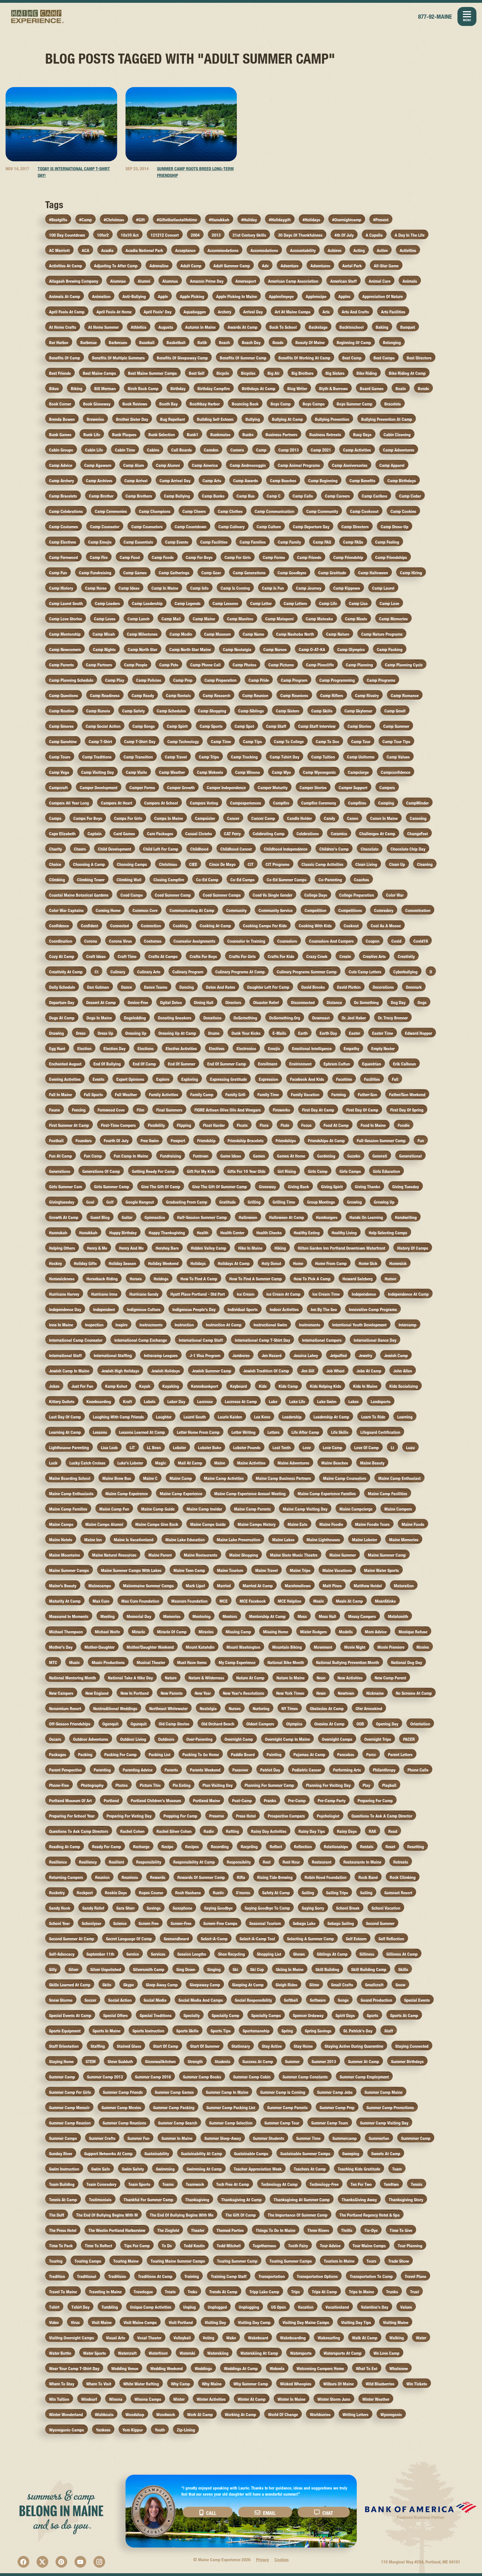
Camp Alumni (168, 465)
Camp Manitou (240, 619)
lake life (297, 1402)
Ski (235, 1969)
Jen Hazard (272, 1356)
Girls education (386, 1171)
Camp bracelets (63, 496)
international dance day (375, 1340)
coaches (361, 880)
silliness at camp (402, 1954)
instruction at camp (224, 1325)
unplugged (217, 2307)
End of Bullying (107, 1064)
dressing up (136, 1033)
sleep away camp (162, 1985)
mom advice (376, 1632)
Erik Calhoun (404, 1064)
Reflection (303, 1847)
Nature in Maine (291, 1678)
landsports (381, 1402)
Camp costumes (64, 527)
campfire (281, 803)
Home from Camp (331, 1263)
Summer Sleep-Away (223, 2138)
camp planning (359, 665)
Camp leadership (147, 603)
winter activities (211, 2399)
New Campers (61, 1693)
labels (150, 1402)
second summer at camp (72, 1939)
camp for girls (238, 557)
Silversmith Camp (149, 1969)
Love (307, 1448)
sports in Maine (107, 2031)
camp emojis (100, 542)
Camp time (221, 742)
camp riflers (332, 696)
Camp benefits (362, 481)
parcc (371, 1755)
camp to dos (327, 742)
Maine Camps (61, 1524)
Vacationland (337, 2307)
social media (155, 2000)
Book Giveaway (97, 404)
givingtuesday (62, 1202)
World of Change (283, 2415)
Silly (53, 1969)
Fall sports (93, 1095)
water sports (95, 2353)
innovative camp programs (373, 1309)
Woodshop (135, 2415)
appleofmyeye (281, 297)
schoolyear (91, 1923)
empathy (351, 1049)
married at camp (258, 1586)
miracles (206, 1632)
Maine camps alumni (104, 1524)
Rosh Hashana (188, 1893)
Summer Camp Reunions (124, 2123)
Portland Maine (207, 1801)
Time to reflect (98, 2246)
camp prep (183, 680)
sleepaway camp (205, 1985)
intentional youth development (359, 1325)
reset (390, 1847)
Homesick (398, 1263)
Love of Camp (367, 1448)
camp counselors (147, 527)
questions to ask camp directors (79, 1831)
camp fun (58, 573)
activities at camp (66, 266)
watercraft (127, 2353)
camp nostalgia (237, 650)
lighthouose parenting (69, 1448)
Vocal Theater (149, 2338)
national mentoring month (73, 1678)
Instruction (184, 1325)
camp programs (381, 680)
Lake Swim (327, 1402)
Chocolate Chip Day (408, 849)
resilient (116, 1862)
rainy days (347, 1831)
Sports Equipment (65, 2031)
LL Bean (154, 1448)
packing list (160, 1755)
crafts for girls (242, 956)
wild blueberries (380, 2384)
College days (316, 895)
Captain (95, 834)
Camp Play (115, 680)
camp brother (101, 496)
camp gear (211, 573)
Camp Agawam (98, 465)
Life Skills (340, 1432)
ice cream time (326, 1294)
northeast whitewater (168, 1709)
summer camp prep (337, 2108)
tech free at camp (233, 2184)
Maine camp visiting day (305, 1509)
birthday (178, 389)
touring (56, 2261)
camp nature (338, 634)
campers (387, 788)
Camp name (253, 634)
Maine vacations (337, 1570)
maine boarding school (70, 1478)
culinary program (188, 972)
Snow (400, 1985)
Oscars (55, 1739)
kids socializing (404, 1386)
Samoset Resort (398, 1893)
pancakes (346, 1755)
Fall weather (126, 1095)
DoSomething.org (285, 1018)
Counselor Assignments (194, 941)
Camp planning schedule (71, 680)
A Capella (374, 235)
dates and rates (220, 987)
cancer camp (263, 818)
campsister (205, 818)
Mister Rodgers (314, 1632)
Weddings (203, 2369)
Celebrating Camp (269, 834)
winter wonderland (66, 2415)
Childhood (199, 849)
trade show (399, 2261)
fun (421, 1141)
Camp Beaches (283, 481)
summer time (308, 2138)
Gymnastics (155, 1217)
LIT (132, 1448)
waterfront (158, 2353)
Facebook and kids (307, 1079)
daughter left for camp (268, 987)
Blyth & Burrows (333, 389)
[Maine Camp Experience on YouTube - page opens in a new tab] (80, 2562)
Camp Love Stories (66, 619)
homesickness (62, 1279)
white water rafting (141, 2384)
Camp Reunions (294, 696)
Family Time (268, 1095)
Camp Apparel (392, 465)
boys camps (314, 404)
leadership (292, 1417)
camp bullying (177, 496)
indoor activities (284, 1309)
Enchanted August (65, 1064)
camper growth (181, 788)
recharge (141, 1847)
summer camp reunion (70, 2123)
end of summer (182, 1064)
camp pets (169, 665)
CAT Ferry (232, 834)
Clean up (397, 864)
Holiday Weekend (163, 1263)
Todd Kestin (194, 2246)
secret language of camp (129, 1939)
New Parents (172, 1693)
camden (211, 450)
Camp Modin (181, 634)
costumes (153, 941)
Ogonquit (110, 1724)
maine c (150, 1478)
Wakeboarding (293, 2338)
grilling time (284, 1202)
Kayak (145, 1386)
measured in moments (69, 1616)
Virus (75, 2322)
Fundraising (171, 1156)
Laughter (164, 1417)
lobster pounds (247, 1448)
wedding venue (125, 2369)
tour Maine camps (369, 2246)
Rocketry (57, 1893)
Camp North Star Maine (190, 650)
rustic (218, 1893)
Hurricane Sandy (144, 1294)
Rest (267, 1862)
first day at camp (318, 1110)
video (54, 2322)
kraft (127, 1402)
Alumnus (170, 281)
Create (345, 956)
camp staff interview (317, 726)
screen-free (181, 1923)
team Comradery (101, 2184)
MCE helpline (290, 1601)
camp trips (209, 757)
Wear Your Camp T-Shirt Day (74, 2369)
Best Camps (384, 358)
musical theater (151, 1662)
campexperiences (246, 803)
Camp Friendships (391, 557)
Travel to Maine (63, 2292)
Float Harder (214, 1125)
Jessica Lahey (306, 1356)
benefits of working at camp (304, 358)
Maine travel (267, 1570)
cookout (351, 926)
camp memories (393, 619)
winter (179, 2399)
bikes (54, 389)
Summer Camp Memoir (69, 2108)
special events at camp (70, 2016)
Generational (410, 1156)
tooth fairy (298, 2246)
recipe (167, 1847)
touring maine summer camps (178, 2261)
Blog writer (297, 389)
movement (323, 1647)
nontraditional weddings (115, 1709)
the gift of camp (241, 2215)
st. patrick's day (358, 2031)
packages (58, 1755)
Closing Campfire (169, 880)
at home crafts (63, 327)
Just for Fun (82, 1386)
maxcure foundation (189, 1601)
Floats (242, 1125)
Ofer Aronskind (369, 1709)
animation (101, 297)
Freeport (178, 1141)
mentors (230, 1616)
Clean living (366, 864)
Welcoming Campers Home (320, 2369)
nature (171, 1678)
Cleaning (425, 864)
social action (120, 2000)
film (140, 1110)
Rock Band (368, 1877)
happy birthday (123, 1233)
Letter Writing (244, 1432)
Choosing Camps (132, 864)
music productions (108, 1662)
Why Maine (212, 2384)
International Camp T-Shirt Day (262, 1340)
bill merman (105, 389)
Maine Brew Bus (117, 1478)
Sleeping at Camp (248, 1985)
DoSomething (245, 1018)
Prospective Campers (286, 1816)
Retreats (401, 1862)
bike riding (367, 373)
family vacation (305, 1095)
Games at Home (291, 1156)
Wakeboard (258, 2338)
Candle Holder (299, 818)
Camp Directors (355, 527)
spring (287, 2031)
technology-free (324, 2184)
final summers (169, 1110)
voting (209, 2338)
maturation (404, 1586)
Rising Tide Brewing (275, 1877)
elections (146, 1049)
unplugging (249, 2307)
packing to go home (201, 1755)
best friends (60, 373)
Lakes (354, 1402)
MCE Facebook (253, 1601)
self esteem (356, 1939)
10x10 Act (130, 235)
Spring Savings (318, 2031)
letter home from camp (198, 1432)
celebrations (308, 834)
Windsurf (89, 2399)
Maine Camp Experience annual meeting (250, 1494)
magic (161, 1463)
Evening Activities (65, 1079)
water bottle (60, 2353)
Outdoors (166, 1739)
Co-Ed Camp (207, 880)
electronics (246, 1049)
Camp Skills (322, 711)
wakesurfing (329, 2338)
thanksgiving (197, 2200)
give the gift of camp (161, 1187)
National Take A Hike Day (130, 1678)
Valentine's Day (375, 2307)
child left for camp (161, 849)
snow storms (61, 2000)
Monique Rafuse (413, 1632)
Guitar (127, 1217)
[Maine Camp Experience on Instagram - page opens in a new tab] (99, 2562)
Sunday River (61, 2154)
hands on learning (366, 1217)
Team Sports (139, 2184)
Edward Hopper (419, 1033)
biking (77, 389)
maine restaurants (201, 1555)
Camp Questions (64, 696)
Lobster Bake (210, 1448)
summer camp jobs (335, 2092)
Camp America (205, 465)
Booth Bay (168, 404)
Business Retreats (325, 435)
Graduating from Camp (187, 1202)
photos (122, 1785)
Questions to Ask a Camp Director (382, 1816)
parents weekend (205, 1770)
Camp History (61, 588)
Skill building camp (369, 1969)
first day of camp (362, 1110)
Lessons (100, 1432)
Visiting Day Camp (254, 2322)
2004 (195, 235)
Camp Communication (274, 511)
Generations (60, 1171)
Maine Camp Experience (38, 16)
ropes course (151, 1893)
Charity (56, 849)
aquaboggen (195, 312)
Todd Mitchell (229, 2246)
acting (359, 250)
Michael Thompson (66, 1632)
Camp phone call (205, 665)
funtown (201, 1156)
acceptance (185, 250)
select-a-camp (214, 1939)
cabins (153, 450)
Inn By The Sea (324, 1309)
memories (172, 1616)
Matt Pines (332, 1586)
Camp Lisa (358, 603)
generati (380, 1156)
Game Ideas (231, 1156)
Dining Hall (204, 1003)
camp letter (261, 603)
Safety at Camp (276, 1893)
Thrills (347, 2230)
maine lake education (185, 1540)
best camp (352, 358)
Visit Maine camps (140, 2322)
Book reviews (135, 404)
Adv (265, 266)
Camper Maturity (273, 788)
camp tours (60, 757)
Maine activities (251, 1463)
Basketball (176, 343)
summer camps (63, 2138)
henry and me (131, 1248)
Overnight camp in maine (287, 1739)
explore (163, 1079)
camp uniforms (361, 757)
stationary (241, 2046)
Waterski (187, 2353)
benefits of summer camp (243, 358)
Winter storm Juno (334, 2399)
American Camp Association (293, 281)
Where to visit (99, 2384)
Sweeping (351, 2154)
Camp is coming (235, 588)
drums (214, 1033)
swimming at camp (204, 2169)
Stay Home (303, 2046)
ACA (85, 250)
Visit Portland (181, 2322)
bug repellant (173, 419)
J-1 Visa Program (205, 1356)
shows (299, 1954)
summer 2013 (324, 2062)
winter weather (376, 2399)
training (192, 2276)
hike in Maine (250, 1248)
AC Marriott (59, 250)
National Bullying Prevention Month (348, 1662)
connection (151, 926)
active (382, 250)
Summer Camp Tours (330, 2123)
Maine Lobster (365, 1540)
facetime (344, 1079)
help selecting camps (388, 1233)
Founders (84, 1141)
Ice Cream (246, 1294)
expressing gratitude (228, 1079)
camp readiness (105, 696)
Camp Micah (104, 634)
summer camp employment (364, 2077)
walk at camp (365, 2338)
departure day (62, 1003)
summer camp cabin (252, 2077)
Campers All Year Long (69, 803)
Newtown (346, 1693)
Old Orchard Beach (218, 1724)
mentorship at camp (267, 1616)
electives (217, 1049)
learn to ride (373, 1417)
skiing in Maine (290, 1969)
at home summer (103, 327)
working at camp (240, 2415)
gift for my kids (201, 1171)
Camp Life (328, 603)
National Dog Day (407, 1662)
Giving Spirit (332, 1187)
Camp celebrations (66, 511)
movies (423, 1647)
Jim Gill (308, 1371)
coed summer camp (173, 895)
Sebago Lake (304, 1923)
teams (168, 2184)
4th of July (344, 235)
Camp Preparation (220, 680)
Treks (192, 2292)
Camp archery (62, 481)
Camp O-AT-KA (312, 650)
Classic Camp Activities (322, 864)
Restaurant (322, 1862)
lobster (179, 1448)
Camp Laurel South (66, 603)
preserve (217, 1816)
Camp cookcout (364, 511)
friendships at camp (326, 1141)
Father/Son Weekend (407, 1095)
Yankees (103, 2430)
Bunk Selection (162, 435)
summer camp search (178, 2123)
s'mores (243, 1893)
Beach (224, 343)
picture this (150, 1785)
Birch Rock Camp (143, 389)
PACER (409, 1739)
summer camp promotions (390, 2108)
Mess (302, 1616)
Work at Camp (200, 2415)
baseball (147, 343)
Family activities (164, 1095)
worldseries (320, 2415)
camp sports (211, 726)
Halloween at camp (287, 1217)
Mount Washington (243, 1647)
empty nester (383, 1049)
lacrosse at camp (241, 1402)
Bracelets (393, 404)
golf (110, 1202)
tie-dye (371, 2230)
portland (111, 1801)
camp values (398, 757)
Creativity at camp (66, 972)
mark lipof (195, 1586)
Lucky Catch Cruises (87, 1463)
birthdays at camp (259, 389)
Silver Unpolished (106, 1969)
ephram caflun (337, 1064)
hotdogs (161, 1279)
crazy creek (317, 956)
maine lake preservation (238, 1540)
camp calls (303, 496)
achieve (335, 250)
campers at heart (117, 803)
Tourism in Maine (339, 2261)
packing (85, 1755)
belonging (392, 343)
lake (273, 1402)
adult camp (191, 266)
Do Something (366, 1003)
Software (318, 2000)
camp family (289, 542)
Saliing (366, 1893)
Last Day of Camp (65, 1417)
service (133, 1954)
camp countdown (191, 527)
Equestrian (372, 1064)
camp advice (61, 465)
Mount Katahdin (200, 1647)
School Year (59, 1923)
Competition (315, 910)
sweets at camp (386, 2154)
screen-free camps (220, 1923)
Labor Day (176, 1402)
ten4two (391, 2184)
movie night (355, 1647)
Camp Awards (246, 481)
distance (334, 1003)
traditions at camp (155, 2276)
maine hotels (61, 1540)
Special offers (115, 2016)
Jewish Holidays (166, 1371)
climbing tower (91, 880)
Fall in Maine (61, 1095)
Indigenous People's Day (194, 1309)
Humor (391, 1279)
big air (273, 373)
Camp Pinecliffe (320, 665)
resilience (58, 1862)
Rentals (367, 1847)
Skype (129, 1985)
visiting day (215, 2322)
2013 (216, 235)
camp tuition (323, 757)
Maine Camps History (257, 1524)
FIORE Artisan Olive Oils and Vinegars (228, 1110)
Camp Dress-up (395, 527)
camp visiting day (97, 772)
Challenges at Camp (377, 834)
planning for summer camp (269, 1785)
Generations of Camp (101, 1171)
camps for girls (128, 818)
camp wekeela (210, 772)
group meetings (321, 1202)
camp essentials (138, 542)
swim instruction (64, 2169)
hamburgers (327, 1217)
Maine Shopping (244, 1555)
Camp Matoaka (319, 619)
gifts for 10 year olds (246, 1171)
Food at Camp (336, 1125)
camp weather (172, 772)
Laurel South (195, 1417)
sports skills (187, 2031)
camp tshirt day (285, 757)
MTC (53, 1662)
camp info (199, 588)
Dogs (422, 1003)
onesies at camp (329, 1724)
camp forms (274, 557)
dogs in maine (99, 1018)
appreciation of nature (383, 297)
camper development (99, 788)
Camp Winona (248, 772)
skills (403, 1969)
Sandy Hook (60, 1908)
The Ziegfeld (168, 2230)
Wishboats (104, 2415)
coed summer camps (222, 895)
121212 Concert (165, 235)
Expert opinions (130, 1079)
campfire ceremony (319, 803)
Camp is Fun (273, 588)
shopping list (269, 1954)
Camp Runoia (98, 711)
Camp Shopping (212, 711)
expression (268, 1079)
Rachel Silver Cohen (174, 1831)
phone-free (59, 1785)
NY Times (290, 1709)
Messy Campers (362, 1616)
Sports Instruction (148, 2031)
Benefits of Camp (65, 358)
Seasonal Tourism (265, 1923)
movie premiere (391, 1647)
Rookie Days (116, 1893)
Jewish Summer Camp (212, 1371)
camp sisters (288, 711)
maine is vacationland (134, 1540)
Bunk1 (193, 435)
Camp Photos (244, 665)
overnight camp (239, 1739)
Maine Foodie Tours (372, 1524)
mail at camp (190, 1463)
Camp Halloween (373, 573)
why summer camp (251, 2384)
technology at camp (279, 2184)
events (98, 1079)
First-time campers (118, 1125)
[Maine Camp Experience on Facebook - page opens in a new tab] (23, 2562)
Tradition (57, 2276)
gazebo (354, 1156)
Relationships (336, 1847)
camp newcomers (65, 650)
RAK (373, 1831)
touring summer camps (291, 2261)
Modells (346, 1632)
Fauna (55, 1110)
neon (321, 1678)
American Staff (344, 281)
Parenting (102, 1770)
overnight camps (337, 1739)
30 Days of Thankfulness (300, 235)
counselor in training (246, 941)
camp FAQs (353, 542)
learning (405, 1417)
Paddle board (243, 1755)
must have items (192, 1662)
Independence (364, 1294)
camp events (177, 542)
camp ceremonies (111, 511)
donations (212, 1018)
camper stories (313, 788)
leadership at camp (331, 1417)
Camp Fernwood (63, 557)
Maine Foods (413, 1524)
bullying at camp (287, 419)
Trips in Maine (361, 2292)
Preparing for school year (72, 1816)
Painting (274, 1755)
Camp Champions (155, 511)
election (84, 1049)
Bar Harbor (59, 343)
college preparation (357, 895)
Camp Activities (357, 450)
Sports (373, 2016)
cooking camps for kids (265, 926)
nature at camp (250, 1678)
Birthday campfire (214, 389)
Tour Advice (330, 2246)
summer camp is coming (283, 2092)
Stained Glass (129, 2046)
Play (366, 1785)
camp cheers (194, 511)
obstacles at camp (327, 1709)
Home (298, 1263)
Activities (408, 250)
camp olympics (351, 650)
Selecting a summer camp (310, 1939)
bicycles (248, 373)
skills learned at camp (70, 1985)
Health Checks (269, 1233)
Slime (314, 1985)
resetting (416, 1847)
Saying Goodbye (218, 1908)
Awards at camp (243, 327)
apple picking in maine (237, 297)
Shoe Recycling (232, 1954)
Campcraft (58, 788)
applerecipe (316, 297)
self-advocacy (62, 1954)
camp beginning (323, 481)
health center (232, 1233)
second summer (380, 1923)
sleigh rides (286, 1985)
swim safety (133, 2169)
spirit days (345, 2016)
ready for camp (107, 1847)
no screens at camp (414, 1693)
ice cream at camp (283, 1294)
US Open (279, 2307)
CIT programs (278, 864)
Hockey (56, 1263)
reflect (276, 1847)
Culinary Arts (149, 972)
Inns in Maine (61, 1325)
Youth (160, 2430)
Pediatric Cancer (307, 1770)
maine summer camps (69, 1570)
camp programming (337, 680)
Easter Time (383, 1033)
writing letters (356, 2415)
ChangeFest (418, 834)
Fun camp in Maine (131, 1156)
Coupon (373, 941)
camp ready (143, 696)
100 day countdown (67, 235)
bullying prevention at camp (387, 419)
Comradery (384, 910)
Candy (329, 818)
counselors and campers (331, 941)
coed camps (132, 895)
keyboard (238, 1386)
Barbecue (89, 343)
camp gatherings (174, 573)
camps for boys (88, 818)
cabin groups (61, 450)
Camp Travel (176, 757)
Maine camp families (68, 1509)
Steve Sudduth (120, 2062)
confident (90, 926)
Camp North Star (143, 650)
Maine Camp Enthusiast (399, 1478)
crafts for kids (281, 956)
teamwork (195, 2184)
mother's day (61, 1647)
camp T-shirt (100, 742)
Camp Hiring (411, 573)
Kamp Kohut (116, 1386)
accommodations (223, 250)
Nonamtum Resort (65, 1709)
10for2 (103, 235)
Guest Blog (100, 1217)
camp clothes (230, 511)
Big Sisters (335, 373)
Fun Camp (93, 1156)
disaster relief (266, 1003)
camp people (136, 665)
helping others (62, 1248)
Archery (225, 312)
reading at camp (65, 1847)
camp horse (96, 588)
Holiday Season (122, 1263)
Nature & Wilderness (206, 1678)
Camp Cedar (410, 496)
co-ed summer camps (287, 880)
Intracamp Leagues (161, 1356)
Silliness (367, 1954)
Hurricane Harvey (64, 1294)
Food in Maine (373, 1125)
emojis (274, 1049)
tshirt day (80, 2307)
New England (97, 1693)
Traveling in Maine (105, 2292)
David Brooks (313, 987)
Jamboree (241, 1356)
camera (237, 450)
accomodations (264, 250)
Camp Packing (390, 650)
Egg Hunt (57, 1049)
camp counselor (105, 527)
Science (120, 1923)
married (224, 1586)
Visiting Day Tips (356, 2322)
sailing (308, 1893)
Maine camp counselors (345, 1478)
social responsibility (253, 2000)
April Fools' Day (158, 312)
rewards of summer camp (201, 1877)
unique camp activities (151, 2307)
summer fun (138, 2138)
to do (167, 2246)
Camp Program (294, 680)
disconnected (303, 1003)
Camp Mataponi (279, 619)
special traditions (156, 2016)
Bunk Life (92, 435)
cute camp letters (365, 972)
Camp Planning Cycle (404, 665)
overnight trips (378, 1739)
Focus (306, 1125)
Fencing (79, 1110)
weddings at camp (241, 2369)
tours (371, 2261)
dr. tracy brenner (393, 1018)
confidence (59, 926)
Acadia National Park (144, 250)
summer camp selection (231, 2123)
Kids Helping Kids (326, 1386)
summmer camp (416, 2138)
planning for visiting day (328, 1785)
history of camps (413, 1248)
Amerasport (246, 281)
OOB (360, 1724)
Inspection (94, 1325)
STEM (91, 2062)
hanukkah (88, 1233)
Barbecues (118, 343)
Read (393, 1831)
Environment (300, 1064)
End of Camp (144, 1064)
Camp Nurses (275, 650)
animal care (380, 281)
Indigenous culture (144, 1309)
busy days (362, 435)
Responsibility (149, 1862)
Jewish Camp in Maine (69, 1371)
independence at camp (408, 1294)
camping (386, 803)
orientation (420, 1724)
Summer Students (269, 2138)
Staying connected (412, 2046)
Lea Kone (262, 1417)
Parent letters (400, 1755)
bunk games (60, 435)
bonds (423, 389)
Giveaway (267, 1187)
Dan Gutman (98, 987)
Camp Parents (62, 665)
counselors (287, 941)
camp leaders (107, 603)
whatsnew (399, 2369)
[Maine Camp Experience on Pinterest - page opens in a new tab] (61, 2562)
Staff (389, 2031)
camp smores (61, 726)
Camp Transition (138, 757)
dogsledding (135, 1018)
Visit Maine (102, 2322)
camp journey (309, 588)
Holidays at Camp (234, 1263)
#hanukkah (219, 220)
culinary (118, 972)
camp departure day (311, 527)
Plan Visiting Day (218, 1785)
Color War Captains (66, 910)
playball (389, 1785)
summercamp (345, 2138)
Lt (392, 1448)
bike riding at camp (407, 373)
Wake (231, 2338)
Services (158, 1954)
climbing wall (129, 880)
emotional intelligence (312, 1049)
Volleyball (182, 2338)
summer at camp (364, 2062)
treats (170, 2292)
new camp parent (390, 1678)
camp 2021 (321, 450)
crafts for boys (203, 956)
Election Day (115, 1049)
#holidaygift (280, 220)
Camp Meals (356, 619)
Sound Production (376, 2000)
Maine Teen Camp (189, 1570)
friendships (286, 1141)
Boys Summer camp (355, 404)
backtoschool (352, 327)
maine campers (398, 1509)
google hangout (140, 1202)
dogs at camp (62, 1018)
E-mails (279, 1033)
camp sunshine (63, 742)
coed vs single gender (273, 895)
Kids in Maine (365, 1386)
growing (354, 1202)
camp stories (359, 726)
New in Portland (135, 1693)
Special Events (417, 2000)
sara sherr (126, 1908)
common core (145, 910)
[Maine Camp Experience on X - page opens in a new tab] (42, 2562)
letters (273, 1432)
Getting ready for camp (153, 1171)
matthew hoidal (368, 1586)
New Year (203, 1693)
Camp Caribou (374, 496)
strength (195, 2062)
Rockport (85, 1893)
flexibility (156, 1125)
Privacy (262, 2560)
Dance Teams (156, 987)
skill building (327, 1969)
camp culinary (232, 527)
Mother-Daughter (100, 1647)
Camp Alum (134, 465)
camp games (135, 573)
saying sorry (313, 1908)
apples (344, 297)
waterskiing (218, 2353)
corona (91, 941)
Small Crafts (342, 1985)
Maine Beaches (335, 1463)
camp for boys (199, 557)
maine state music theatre (294, 1555)
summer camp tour (282, 2123)
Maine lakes (283, 1540)
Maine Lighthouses (323, 1540)
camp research (217, 696)
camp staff (276, 726)
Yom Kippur (133, 2430)
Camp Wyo (281, 772)
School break (348, 1908)
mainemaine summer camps (148, 1586)
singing (214, 1969)
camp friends (309, 557)
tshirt (54, 2307)
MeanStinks (385, 1601)
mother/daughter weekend (150, 1647)
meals (319, 1601)
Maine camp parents (252, 1509)
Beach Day (251, 343)
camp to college (289, 742)
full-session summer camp (381, 1141)
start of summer (205, 2046)
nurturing (261, 1709)
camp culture (269, 527)
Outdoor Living (133, 1739)
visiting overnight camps (72, 2338)
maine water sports (381, 1570)
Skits (107, 1985)
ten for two (361, 2184)
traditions (117, 2276)
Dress (81, 1033)
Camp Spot (244, 726)
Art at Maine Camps (293, 312)
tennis (417, 2184)
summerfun (379, 2138)
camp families (253, 542)
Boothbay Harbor (205, 404)
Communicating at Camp (192, 910)
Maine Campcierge (356, 1509)
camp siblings (251, 711)
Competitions (350, 910)
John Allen (403, 1371)
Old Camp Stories (174, 1724)
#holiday (249, 220)
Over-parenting (199, 1739)
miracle (138, 1632)
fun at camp (61, 1156)
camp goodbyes (292, 573)
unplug (190, 2307)
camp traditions (97, 757)
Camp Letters (295, 603)
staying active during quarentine (354, 2046)
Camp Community (322, 511)
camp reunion (255, 696)
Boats (401, 389)
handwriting (406, 1217)
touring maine (126, 2261)
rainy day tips (312, 1831)
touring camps (88, 2261)
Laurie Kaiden (230, 1417)
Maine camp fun (114, 1509)
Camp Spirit (177, 726)
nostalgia (208, 1709)
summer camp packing (174, 2108)
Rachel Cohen (132, 1831)
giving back (298, 1187)
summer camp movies (121, 2108)
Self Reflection (391, 1939)
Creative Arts (374, 956)
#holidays (311, 220)
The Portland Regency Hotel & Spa (370, 2215)
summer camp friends (123, 2092)
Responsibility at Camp (194, 1862)
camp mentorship (65, 634)
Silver (73, 1969)
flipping (184, 1125)
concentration (418, 910)
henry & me (97, 1248)
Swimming (165, 2169)
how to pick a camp (312, 1279)
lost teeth (282, 1448)
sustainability (157, 2154)
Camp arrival (136, 481)
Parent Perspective (65, 1770)
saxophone (182, 1908)
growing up (384, 1202)
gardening (326, 1156)
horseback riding (102, 1279)
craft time (127, 956)
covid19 (421, 941)
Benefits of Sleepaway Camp (182, 358)
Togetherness (264, 2246)
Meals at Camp (349, 1601)
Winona (116, 2399)
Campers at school (161, 803)
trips (296, 2292)
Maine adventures (293, 1463)
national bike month (286, 1662)
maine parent (160, 1555)
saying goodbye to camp (267, 1908)
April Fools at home (114, 312)
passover (240, 1770)
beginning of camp (354, 343)
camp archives (99, 481)
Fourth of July (116, 1141)
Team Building (62, 2184)
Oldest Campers (260, 1724)
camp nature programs (382, 634)
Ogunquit (139, 1724)
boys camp (281, 404)
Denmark (414, 987)
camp (261, 450)
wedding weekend (167, 2369)
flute (285, 1125)
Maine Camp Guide (158, 1509)
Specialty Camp (226, 2016)
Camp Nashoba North (295, 634)
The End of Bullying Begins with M (107, 2215)
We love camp (386, 2353)
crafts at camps (163, 956)
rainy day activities (269, 1831)
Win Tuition (59, 2399)
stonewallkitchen (160, 2062)
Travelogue (143, 2292)
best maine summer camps (152, 373)
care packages (160, 834)
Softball (291, 2000)
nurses (235, 1709)
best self (197, 373)
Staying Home (61, 2062)
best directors (419, 358)
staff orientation (64, 2046)
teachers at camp (310, 2169)
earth (303, 1033)
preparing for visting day (129, 1816)
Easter (355, 1033)
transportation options (317, 2276)
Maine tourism (230, 1570)
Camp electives (63, 542)
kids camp (288, 1386)
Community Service (276, 910)
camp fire (99, 557)
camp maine (204, 619)
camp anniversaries (350, 465)
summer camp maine (384, 2092)
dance (126, 987)
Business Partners (281, 435)
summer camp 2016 (153, 2077)
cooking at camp (215, 926)
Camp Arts (212, 481)
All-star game (386, 266)
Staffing (98, 2046)
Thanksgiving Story (406, 2200)
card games (124, 834)
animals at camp (65, 297)
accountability (303, 250)
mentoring (202, 1616)
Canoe (353, 818)
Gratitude (227, 1202)
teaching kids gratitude (359, 2169)
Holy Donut (271, 1263)
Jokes (54, 1386)
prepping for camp (180, 1816)
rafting (232, 1831)
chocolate (370, 849)
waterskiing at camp (259, 2353)
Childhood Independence (286, 849)
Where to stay (62, 2384)
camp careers (337, 496)
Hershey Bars (167, 1248)
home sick (368, 1263)
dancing (187, 987)
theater (198, 2230)
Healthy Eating (307, 1233)
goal (90, 1202)
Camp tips (252, 742)
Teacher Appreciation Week (258, 2169)
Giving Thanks (367, 1187)
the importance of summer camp (298, 2215)
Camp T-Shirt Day (140, 742)
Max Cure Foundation (140, 1601)
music (74, 1662)
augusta (166, 327)
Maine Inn (93, 1540)
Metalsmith (398, 1616)
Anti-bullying (134, 297)
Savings (154, 1908)
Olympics (294, 1724)
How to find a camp (199, 1279)
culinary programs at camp (240, 972)
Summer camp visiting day (384, 2123)
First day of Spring (407, 1110)
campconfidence (396, 772)
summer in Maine (177, 2138)
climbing (57, 880)
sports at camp (404, 2016)
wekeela (277, 2369)
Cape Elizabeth (62, 834)
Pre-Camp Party (332, 1801)
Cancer (233, 818)
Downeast (321, 1018)
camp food (130, 557)
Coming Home (108, 910)
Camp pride (259, 680)
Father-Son (367, 1095)
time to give (401, 2230)
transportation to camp (371, 2276)
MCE (224, 1601)
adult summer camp (232, 266)
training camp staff (229, 2276)
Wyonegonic (391, 2415)
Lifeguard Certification (380, 1432)
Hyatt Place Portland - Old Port (198, 1294)
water (421, 2338)
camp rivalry (367, 696)
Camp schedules (171, 711)
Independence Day (65, 1309)
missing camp (238, 1632)
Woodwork (166, 2415)
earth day (328, 1033)
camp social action (103, 726)
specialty (192, 2016)
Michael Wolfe (107, 1632)
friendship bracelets (246, 1141)
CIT (251, 864)
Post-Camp (242, 1801)
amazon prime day (207, 281)
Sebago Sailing (341, 1923)
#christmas (114, 220)
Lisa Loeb (109, 1448)
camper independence (226, 788)
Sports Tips (221, 2031)
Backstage (318, 327)
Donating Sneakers (175, 1018)
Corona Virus (120, 941)
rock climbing (403, 1877)
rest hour (291, 1862)
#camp (85, 220)
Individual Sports (243, 1309)
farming (339, 1095)
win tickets (417, 2384)
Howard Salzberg (358, 1279)
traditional (87, 2276)
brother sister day (132, 419)
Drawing (56, 1033)
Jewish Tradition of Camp (266, 1371)
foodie (404, 1125)
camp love (389, 603)
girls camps (350, 1171)
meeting (108, 1616)
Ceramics (339, 834)
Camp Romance (405, 696)
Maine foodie (331, 1524)
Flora (264, 1125)
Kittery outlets (62, 1402)
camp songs (144, 726)
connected (120, 926)
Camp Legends (188, 603)
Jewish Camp (396, 1356)
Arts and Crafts (355, 312)
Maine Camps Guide (208, 1524)
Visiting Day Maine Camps (306, 2322)
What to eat (367, 2369)
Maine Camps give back (157, 1524)
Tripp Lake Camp (264, 2292)
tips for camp (137, 2246)
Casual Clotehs (199, 834)
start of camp (166, 2046)
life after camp (305, 1432)
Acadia (107, 250)
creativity (406, 956)
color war (395, 895)
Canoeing (418, 818)
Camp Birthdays (402, 481)
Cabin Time (125, 450)
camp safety (133, 711)
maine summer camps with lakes (131, 1570)
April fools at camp (67, 312)
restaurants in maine (362, 1862)
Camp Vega (59, 772)
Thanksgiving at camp (241, 2200)
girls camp (318, 1171)
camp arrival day (175, 481)
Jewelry (365, 1356)
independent (104, 1309)
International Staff (65, 1356)
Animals (410, 281)
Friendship (206, 1141)
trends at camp (223, 2292)
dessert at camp (101, 1003)
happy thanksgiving (167, 1233)
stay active (272, 2046)
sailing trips (337, 1893)
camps (55, 818)
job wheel (335, 1371)
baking (382, 327)
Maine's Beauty (63, 1586)
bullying (253, 419)
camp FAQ (322, 542)
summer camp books (202, 2077)
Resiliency (88, 1862)
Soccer (90, 2000)
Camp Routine (62, 711)
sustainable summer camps (305, 2154)
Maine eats (297, 1524)
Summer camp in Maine (227, 2092)
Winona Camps (148, 2399)
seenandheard (176, 1939)
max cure (101, 1601)
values (406, 2307)
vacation (306, 2307)
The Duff (57, 2215)
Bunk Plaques (124, 435)
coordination (61, 941)
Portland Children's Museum (156, 1801)
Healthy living (344, 1233)
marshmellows (298, 1586)
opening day (387, 1724)
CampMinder (417, 803)
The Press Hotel (63, 2230)
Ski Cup (257, 1969)
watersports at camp (343, 2353)
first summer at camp (69, 1125)
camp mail (171, 619)
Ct (97, 972)
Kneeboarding (99, 1402)
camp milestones (142, 634)
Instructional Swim (270, 1325)
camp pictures (281, 665)
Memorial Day (139, 1616)
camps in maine (169, 818)
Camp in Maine (165, 588)
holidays (198, 1263)
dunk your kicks (246, 1033)
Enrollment (268, 1064)
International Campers (322, 1340)
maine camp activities (224, 1478)
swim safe (101, 2169)
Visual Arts (116, 2338)
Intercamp (408, 1325)
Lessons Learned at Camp (142, 1432)
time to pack (61, 2246)
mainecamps (100, 1586)
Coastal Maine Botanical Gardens (79, 895)
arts (326, 312)
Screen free (149, 1923)
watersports (301, 2353)
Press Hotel (246, 1816)
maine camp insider (204, 1509)
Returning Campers (66, 1877)
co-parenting (330, 880)
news (321, 1693)
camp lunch (138, 619)
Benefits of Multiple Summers (118, 358)
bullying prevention (332, 419)
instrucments (151, 1325)
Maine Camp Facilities (388, 1494)
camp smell (395, 711)
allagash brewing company (74, 281)
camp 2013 (289, 450)
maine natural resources (114, 1555)
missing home (276, 1632)
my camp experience (237, 1662)
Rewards (158, 1877)
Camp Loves (105, 619)
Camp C (274, 496)
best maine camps (99, 373)
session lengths (192, 1954)
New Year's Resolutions (244, 1693)
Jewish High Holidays (120, 1371)
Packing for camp (120, 1755)
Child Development (115, 849)
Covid (396, 941)
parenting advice (138, 1770)
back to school (283, 327)
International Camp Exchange (141, 1340)
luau (410, 1448)
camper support (353, 788)
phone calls (418, 1770)
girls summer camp (112, 1187)
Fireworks (281, 1110)
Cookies (282, 2560)
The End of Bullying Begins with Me (182, 2215)
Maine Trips (300, 1570)
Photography (92, 1785)
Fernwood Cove (111, 1110)
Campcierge (358, 772)
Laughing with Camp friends (118, 1417)
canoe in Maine (384, 818)
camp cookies (403, 511)
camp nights (104, 650)
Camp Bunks (213, 496)
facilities (372, 1079)
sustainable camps (251, 2154)
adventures (320, 266)
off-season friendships (70, 1724)
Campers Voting (204, 803)
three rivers (318, 2230)
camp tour (361, 742)
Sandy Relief (93, 1908)
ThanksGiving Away (359, 2200)
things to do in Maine (276, 2230)
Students (223, 2062)
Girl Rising (287, 1171)
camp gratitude (332, 573)
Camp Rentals (178, 696)
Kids (263, 1386)
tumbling (110, 2307)
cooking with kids (315, 926)
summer (292, 2062)
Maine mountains (65, 1555)
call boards (182, 450)
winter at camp (252, 2399)
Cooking (180, 926)
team (397, 2169)
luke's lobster (130, 1463)
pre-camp (297, 1801)
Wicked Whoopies (296, 2384)
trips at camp (324, 2292)
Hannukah (58, 1233)
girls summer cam (66, 1187)
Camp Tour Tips (396, 742)
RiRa (241, 1877)
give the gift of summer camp (220, 1187)
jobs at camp (369, 1371)
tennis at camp (63, 2200)
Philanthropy (384, 1770)
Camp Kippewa (347, 588)
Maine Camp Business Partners (283, 1478)
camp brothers (139, 496)
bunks (248, 435)
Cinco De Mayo (222, 864)
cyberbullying (405, 972)
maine (220, 1463)
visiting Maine (396, 2322)
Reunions (130, 1877)
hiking (280, 1248)
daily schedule (62, 987)
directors (233, 1003)
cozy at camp (62, 956)
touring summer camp (237, 2261)
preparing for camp (375, 1801)
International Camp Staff (201, 1340)
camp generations (249, 573)
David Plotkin (349, 987)
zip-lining (186, 2430)
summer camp (62, 2077)
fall (395, 1079)
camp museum (217, 634)
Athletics (139, 327)
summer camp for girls (70, 2092)
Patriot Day (270, 1770)
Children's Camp (334, 849)
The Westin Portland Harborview (117, 2230)
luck (53, 1463)
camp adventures (399, 450)
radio (209, 1831)
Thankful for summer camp (148, 2200)
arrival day (253, 312)
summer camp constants (305, 2077)
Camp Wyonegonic (319, 772)
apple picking (192, 297)
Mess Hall (327, 1616)
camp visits (136, 772)
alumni (144, 281)
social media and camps (201, 2000)
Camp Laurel (383, 588)
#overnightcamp (347, 220)
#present (381, 220)
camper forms (142, 788)
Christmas (168, 864)
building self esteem (215, 419)
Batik (202, 343)
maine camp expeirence (127, 1494)
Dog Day (398, 1003)
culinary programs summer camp (307, 972)
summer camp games (174, 2092)
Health (203, 1233)
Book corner (60, 404)
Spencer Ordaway (308, 2016)
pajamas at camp (309, 1755)
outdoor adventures (91, 1739)
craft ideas (96, 956)
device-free (138, 1003)
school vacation (386, 1908)
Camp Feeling (387, 542)
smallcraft (374, 1985)
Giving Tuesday (406, 1187)
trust (414, 2292)
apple (163, 297)
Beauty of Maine (310, 343)
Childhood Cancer (236, 849)
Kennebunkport (205, 1386)
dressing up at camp (177, 1033)
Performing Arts (347, 1770)
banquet (408, 327)
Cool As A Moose (386, 926)
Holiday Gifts (85, 1263)
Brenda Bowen (62, 419)
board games (372, 389)
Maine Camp (181, 1478)
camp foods (163, 557)
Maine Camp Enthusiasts (71, 1494)
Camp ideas (129, 588)
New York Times (290, 1693)
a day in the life (410, 235)
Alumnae (118, 281)
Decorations (383, 987)
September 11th (100, 1954)
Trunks (392, 2292)
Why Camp (180, 2384)
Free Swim (150, 1141)
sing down (186, 1969)
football (56, 1141)
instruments (310, 1325)
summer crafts (102, 2138)
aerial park (352, 266)
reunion (102, 1877)
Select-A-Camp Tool (257, 1939)
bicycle (223, 373)
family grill (235, 1095)
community (236, 910)
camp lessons (225, 603)
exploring (190, 1079)
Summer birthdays (407, 2062)
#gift (140, 220)
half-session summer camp (202, 1217)
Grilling (254, 1202)
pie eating (182, 1785)
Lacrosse (205, 1402)
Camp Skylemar (358, 711)
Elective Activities (181, 1049)
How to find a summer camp (256, 1279)
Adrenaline (159, 266)
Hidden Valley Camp (209, 1248)
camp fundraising (95, 573)
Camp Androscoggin (248, 465)
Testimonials (100, 2200)
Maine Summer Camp (387, 1555)
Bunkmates (220, 435)
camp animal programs (299, 465)
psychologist (328, 1816)
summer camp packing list (231, 2108)
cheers (80, 849)
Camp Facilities (214, 542)
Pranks (270, 1801)
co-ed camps (243, 880)
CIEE (193, 864)
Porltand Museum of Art (70, 1801)
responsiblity (239, 1862)
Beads (278, 343)
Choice (55, 864)
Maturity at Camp (65, 1601)
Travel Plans (415, 2276)
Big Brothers (303, 373)
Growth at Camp (64, 1217)
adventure (290, 266)
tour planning (410, 2246)
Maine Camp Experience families (327, 1494)
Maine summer (343, 1555)
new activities (350, 1678)
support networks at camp (108, 2154)
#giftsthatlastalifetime (177, 220)
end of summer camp (227, 1064)
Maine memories (404, 1540)
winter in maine (291, 2399)
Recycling (249, 1847)
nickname (375, 1693)
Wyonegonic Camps (67, 2430)
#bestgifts (58, 220)
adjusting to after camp (116, 266)
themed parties (230, 2230)
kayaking (171, 1386)
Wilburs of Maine (338, 2384)
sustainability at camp (202, 2154)
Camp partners (99, 665)
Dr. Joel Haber (354, 1018)
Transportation (272, 2276)
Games (259, 1156)
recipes (192, 1847)
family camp (202, 1095)
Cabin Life (94, 450)
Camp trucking (244, 757)
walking (397, 2338)
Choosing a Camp (89, 864)
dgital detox (171, 1003)
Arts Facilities (393, 312)
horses (136, 1279)
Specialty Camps (266, 2016)
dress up (105, 1033)
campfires (357, 803)
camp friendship (348, 557)
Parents (171, 1770)
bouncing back (245, 404)
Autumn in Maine (200, 327)
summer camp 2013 (105, 2077)
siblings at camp (332, 1954)
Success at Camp (258, 2062)
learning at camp (65, 1432)
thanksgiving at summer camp (302, 2200)
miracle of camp (172, 1632)
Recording (220, 1847)
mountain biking (287, 1647)
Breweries (95, 419)
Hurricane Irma (104, 1294)
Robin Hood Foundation (326, 1877)
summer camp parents (287, 2108)
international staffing (113, 1356)
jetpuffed (338, 1356)
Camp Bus (246, 496)
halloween (248, 1217)
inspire (121, 1325)
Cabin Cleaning (397, 435)
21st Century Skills (249, 235)
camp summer (396, 726)
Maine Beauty (372, 1463)
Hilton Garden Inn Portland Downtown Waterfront (342, 1248)
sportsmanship (256, 2031)
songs (343, 2000)
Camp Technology (183, 742)
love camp (332, 1448)
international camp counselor (76, 1340)
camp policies (149, 680)
